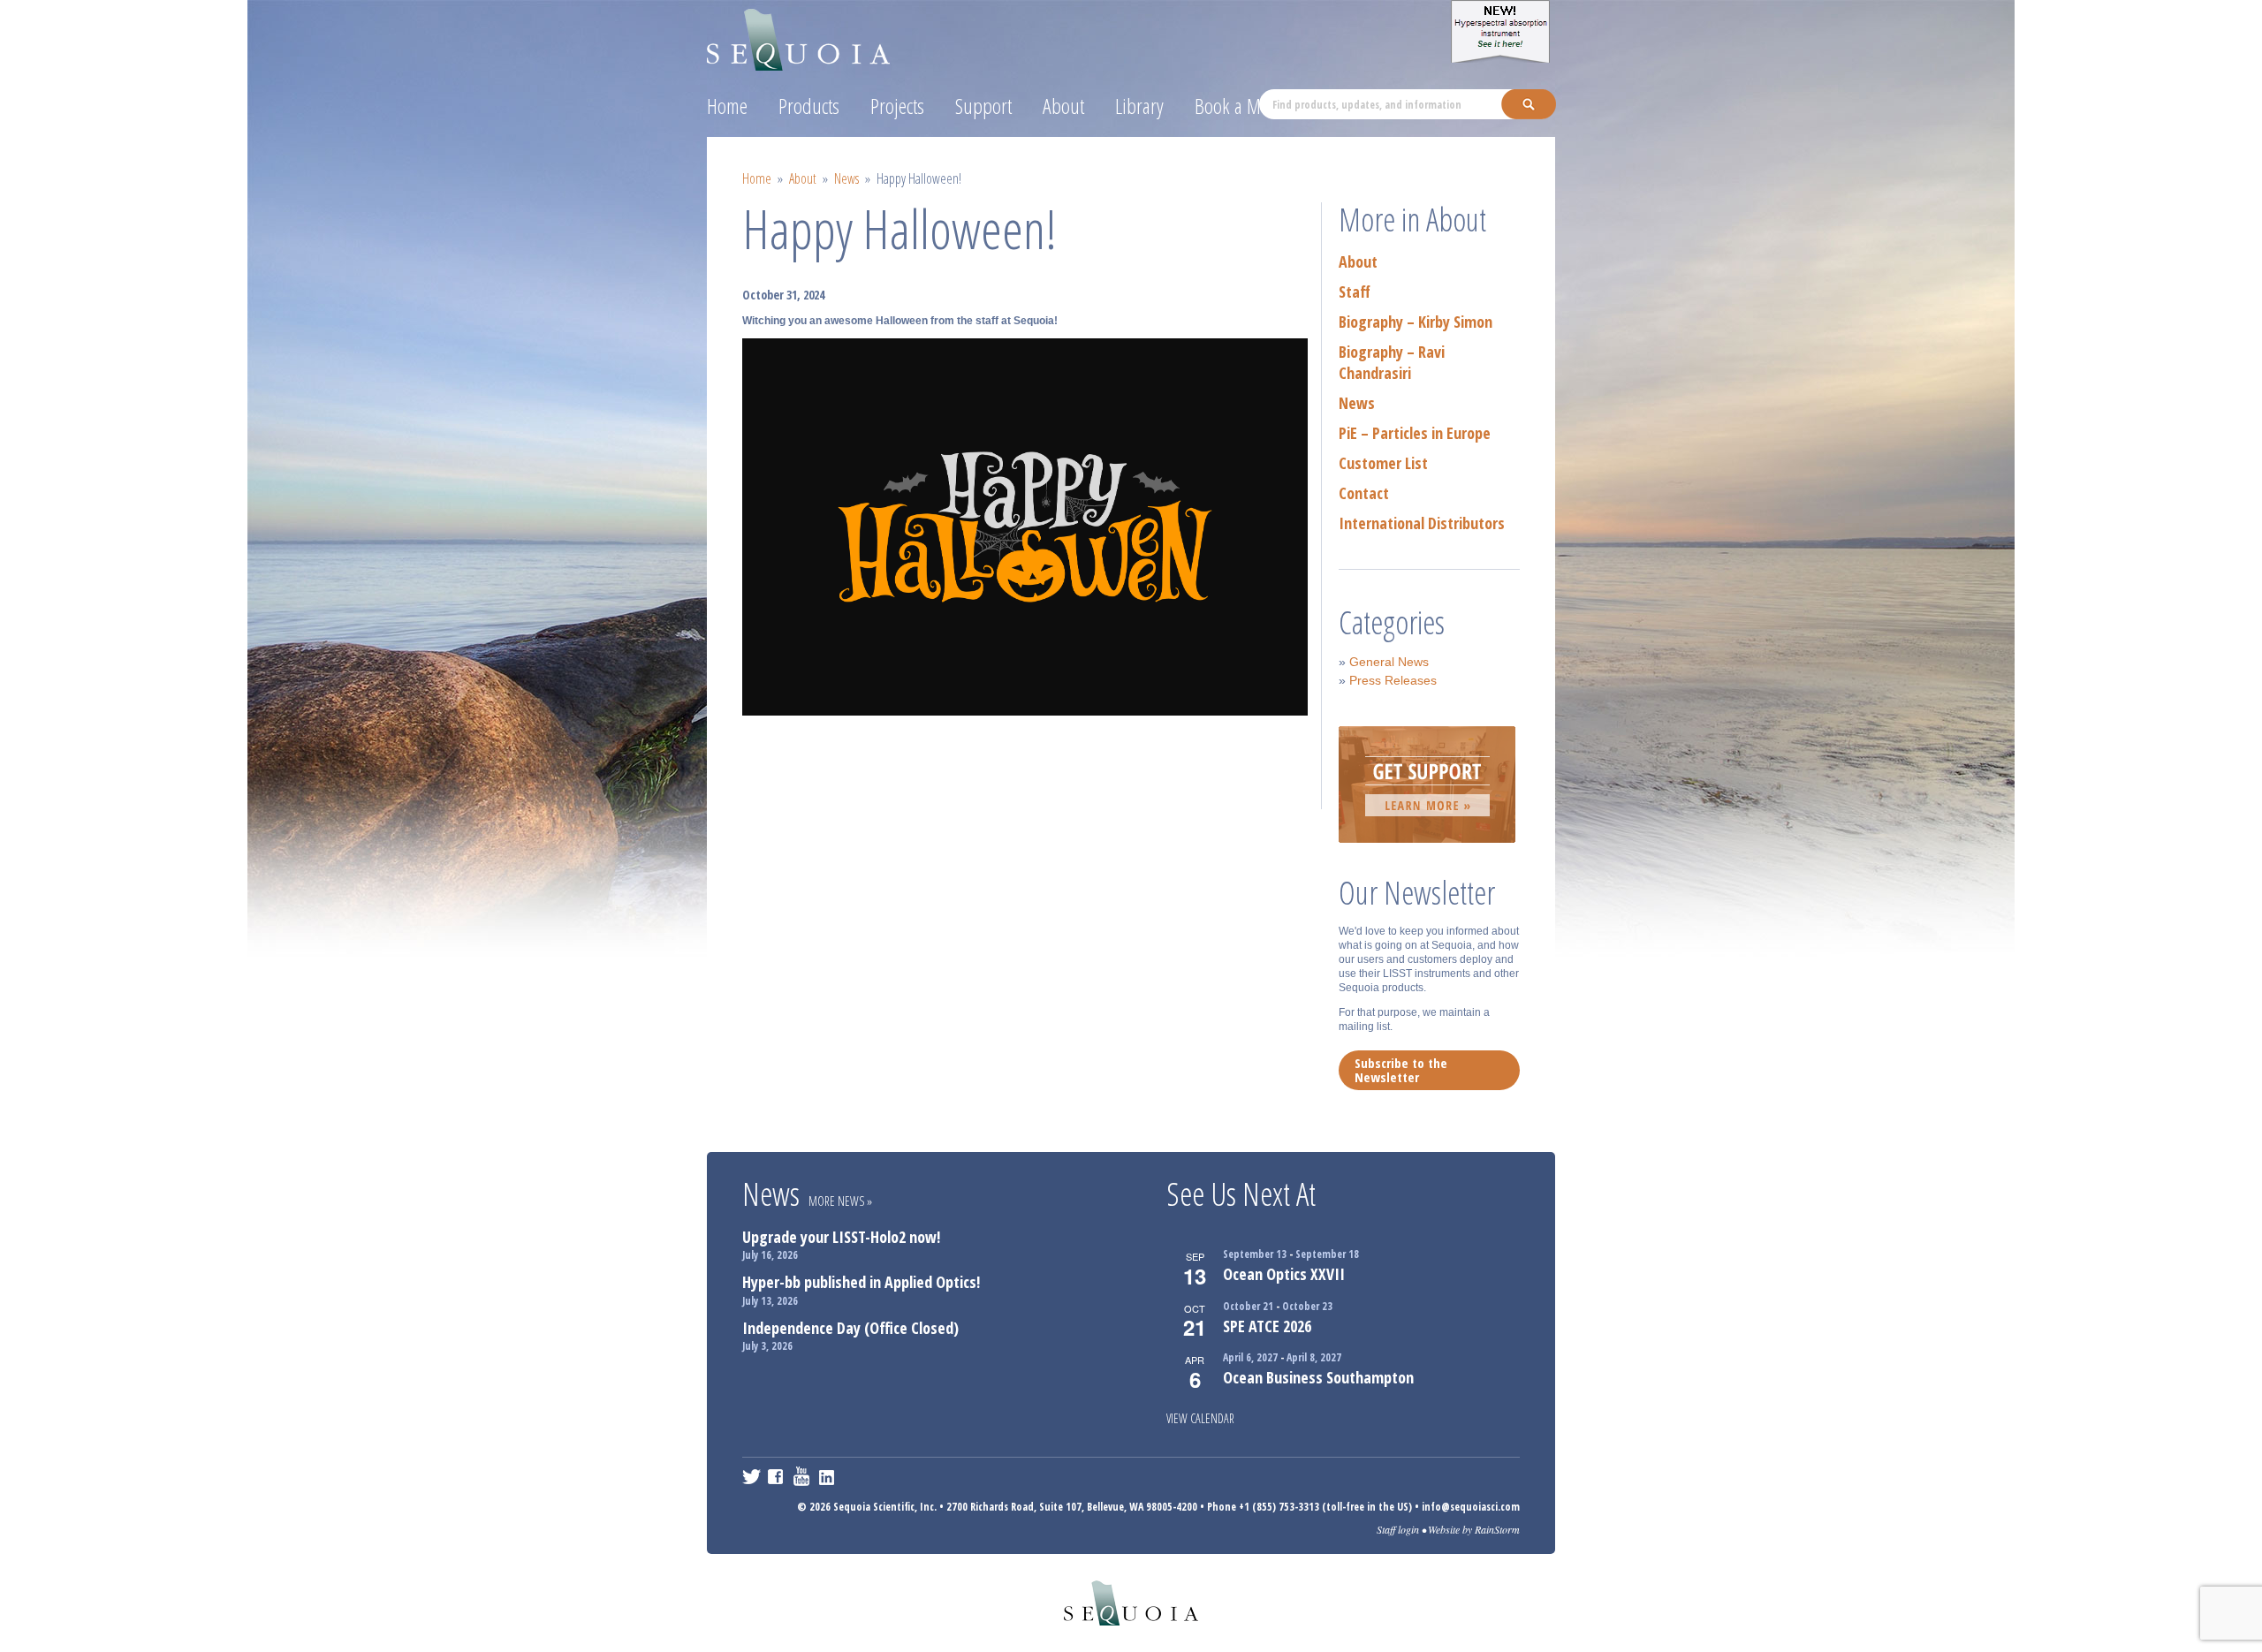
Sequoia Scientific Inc (799, 37)
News (846, 178)
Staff (1355, 292)
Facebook (777, 1476)
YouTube (803, 1476)
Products (809, 106)
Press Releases (1393, 680)
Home (727, 106)
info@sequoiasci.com (1471, 1507)
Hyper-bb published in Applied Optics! (861, 1282)
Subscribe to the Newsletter (1401, 1070)
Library (1139, 106)
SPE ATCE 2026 (1267, 1326)
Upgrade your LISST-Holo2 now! (841, 1237)
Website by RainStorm (1474, 1529)
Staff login (1398, 1529)
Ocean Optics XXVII (1284, 1274)
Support (983, 106)
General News (1389, 662)
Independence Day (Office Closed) (850, 1328)
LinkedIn (828, 1476)
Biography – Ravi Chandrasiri (1392, 362)
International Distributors (1422, 523)
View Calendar (1200, 1418)
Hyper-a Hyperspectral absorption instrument (1503, 31)
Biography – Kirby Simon (1416, 322)
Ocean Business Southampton (1318, 1377)
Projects (897, 106)
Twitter (751, 1476)
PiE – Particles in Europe (1415, 433)
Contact (1364, 493)
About (1063, 106)
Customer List (1383, 463)
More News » (840, 1201)
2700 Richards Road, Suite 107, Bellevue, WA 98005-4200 (1072, 1507)
